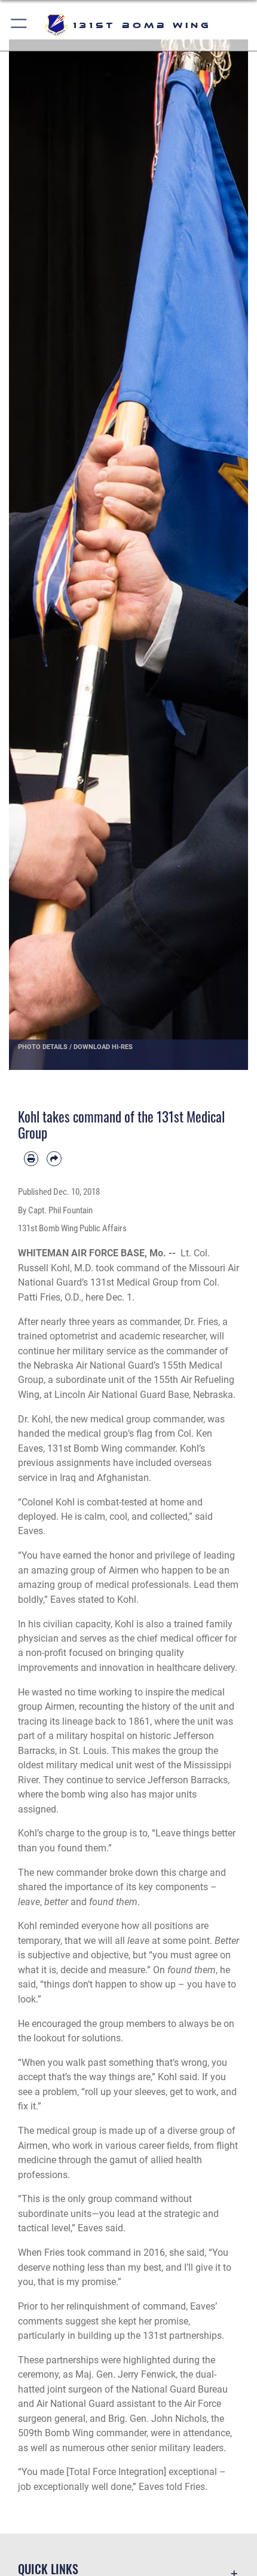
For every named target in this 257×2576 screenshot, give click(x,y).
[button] (19, 25)
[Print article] (31, 1158)
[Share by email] (54, 1158)
